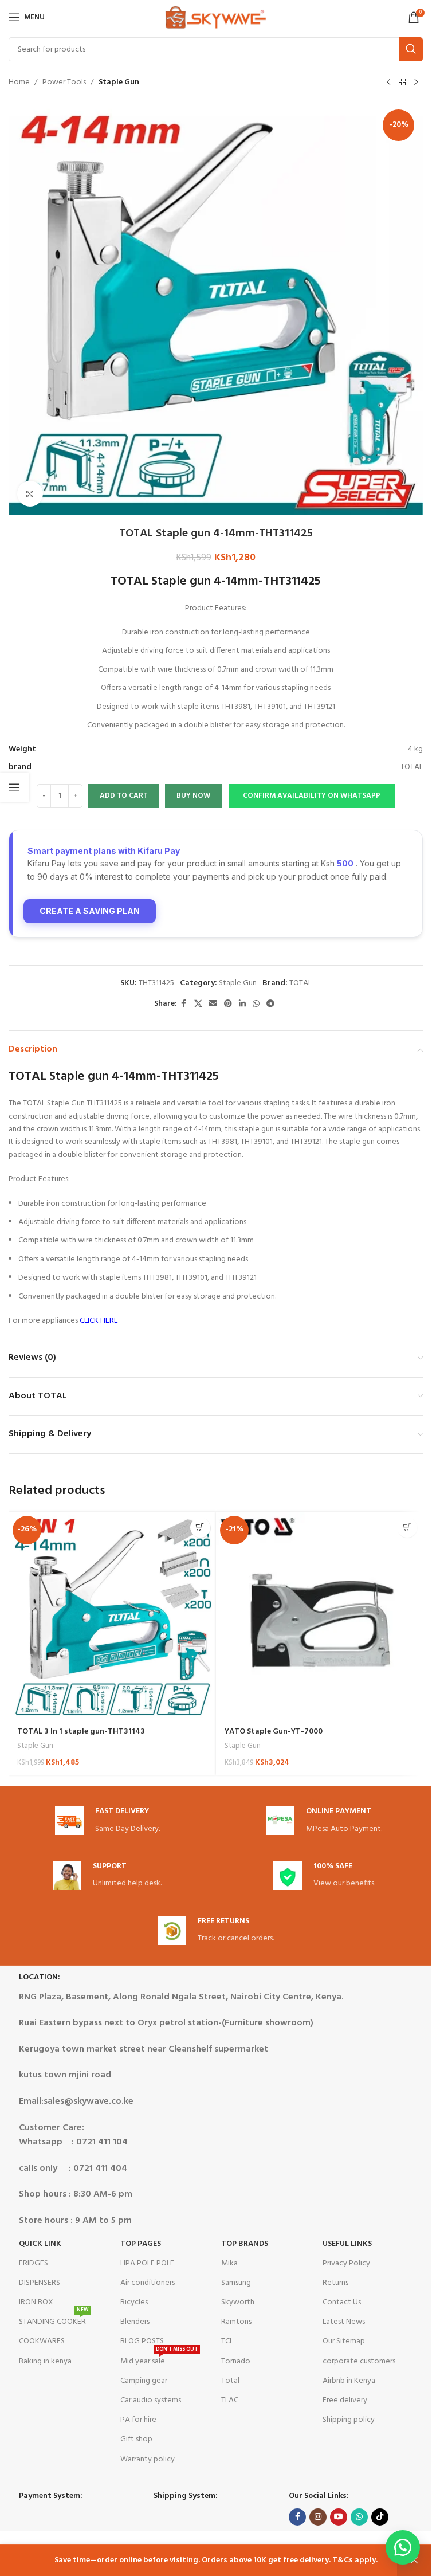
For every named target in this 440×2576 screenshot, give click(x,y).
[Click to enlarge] (30, 494)
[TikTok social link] (380, 2517)
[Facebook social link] (184, 1004)
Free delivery (345, 2400)
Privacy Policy (346, 2263)
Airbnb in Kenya (349, 2381)
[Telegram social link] (270, 1004)
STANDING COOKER (54, 2320)
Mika (229, 2263)
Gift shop (136, 2439)
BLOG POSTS (142, 2341)
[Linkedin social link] (242, 1004)
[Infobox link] (107, 1821)
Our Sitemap (344, 2341)
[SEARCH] (411, 49)
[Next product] (416, 83)
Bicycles (134, 2302)
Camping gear (144, 2381)
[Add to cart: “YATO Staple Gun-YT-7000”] (407, 1528)
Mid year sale (159, 2360)
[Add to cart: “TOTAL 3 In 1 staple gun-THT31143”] (200, 1528)
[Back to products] (402, 83)
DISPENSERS (40, 2283)
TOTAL (300, 983)
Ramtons (236, 2322)
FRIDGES (34, 2263)
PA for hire (138, 2420)
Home (19, 83)
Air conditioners (148, 2283)
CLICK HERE (99, 1321)
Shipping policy (349, 2420)
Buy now (193, 796)
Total (230, 2381)
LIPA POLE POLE (147, 2263)
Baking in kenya (45, 2361)
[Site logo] (216, 17)
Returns (335, 2283)
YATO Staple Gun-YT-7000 (274, 1732)
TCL (227, 2341)
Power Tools (64, 83)
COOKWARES (42, 2341)
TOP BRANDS (245, 2244)
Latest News (344, 2322)
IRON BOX (36, 2302)
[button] (311, 796)
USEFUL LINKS (347, 2244)
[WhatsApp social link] (256, 1004)
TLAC (230, 2400)
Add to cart (124, 796)
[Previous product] (388, 83)
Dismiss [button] (414, 2561)
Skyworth (238, 2302)
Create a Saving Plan (90, 911)
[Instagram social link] (318, 2517)
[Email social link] (213, 1004)
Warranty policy (148, 2459)
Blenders (135, 2322)
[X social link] (198, 1004)
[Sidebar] (14, 787)
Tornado (236, 2361)
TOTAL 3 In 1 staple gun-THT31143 (81, 1732)
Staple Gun (119, 83)
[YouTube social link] (339, 2517)
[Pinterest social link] (228, 1004)
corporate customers (359, 2361)
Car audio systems (151, 2400)
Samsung (236, 2283)
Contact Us (342, 2302)
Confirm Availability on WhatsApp (312, 796)
